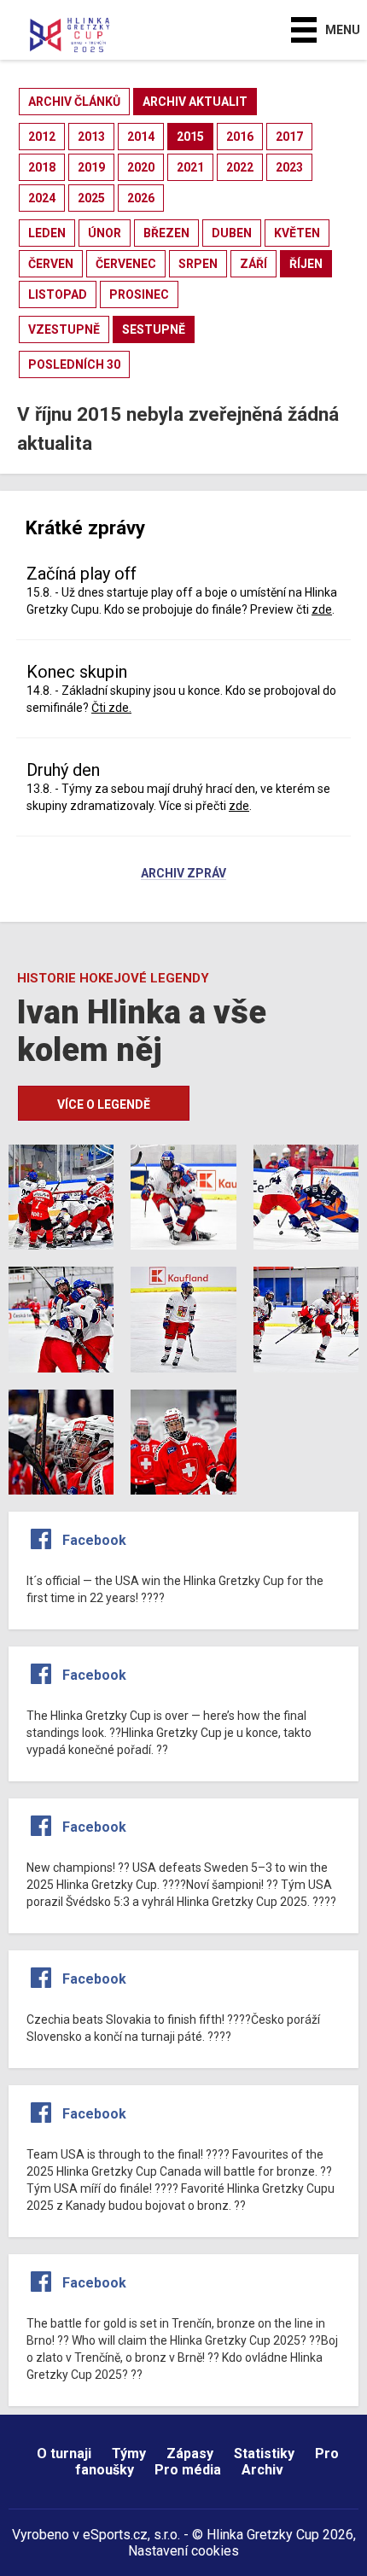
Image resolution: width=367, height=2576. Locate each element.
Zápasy (190, 2454)
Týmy (129, 2454)
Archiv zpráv (183, 874)
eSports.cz (115, 2535)
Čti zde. (111, 708)
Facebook (94, 1540)
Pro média (188, 2470)
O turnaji (64, 2454)
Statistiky (264, 2454)
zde (322, 609)
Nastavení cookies (183, 2551)
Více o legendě (104, 1104)
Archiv (262, 2470)
